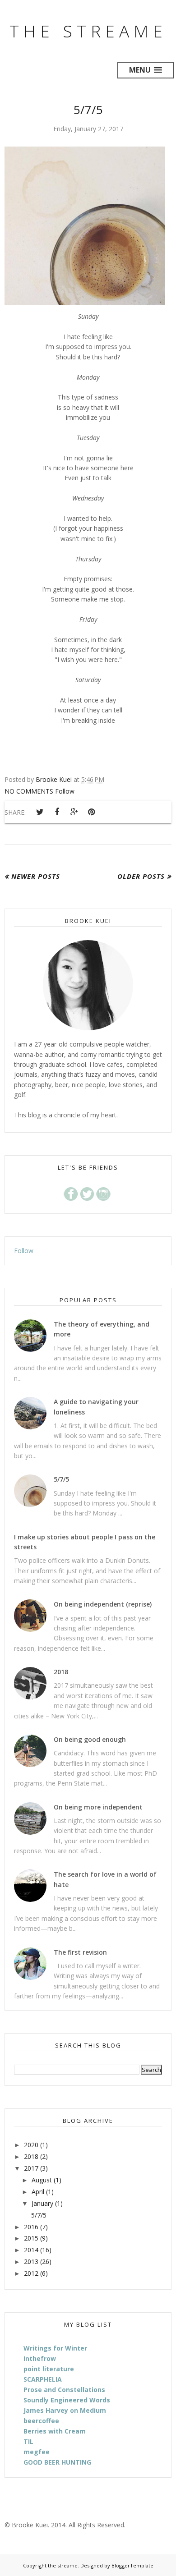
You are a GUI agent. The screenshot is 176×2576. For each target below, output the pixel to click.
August (42, 2180)
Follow (65, 791)
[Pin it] (91, 812)
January (42, 2203)
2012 (31, 2273)
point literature (49, 2369)
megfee (37, 2452)
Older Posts (141, 876)
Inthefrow (40, 2358)
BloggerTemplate (132, 2565)
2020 (31, 2145)
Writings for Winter (55, 2348)
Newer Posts (36, 876)
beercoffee (41, 2421)
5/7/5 (88, 110)
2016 (31, 2227)
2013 (31, 2261)
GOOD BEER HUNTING (57, 2462)
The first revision (80, 1952)
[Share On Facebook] (57, 812)
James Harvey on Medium (65, 2410)
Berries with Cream (55, 2431)
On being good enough (90, 1739)
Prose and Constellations (64, 2390)
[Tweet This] (40, 812)
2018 (61, 1672)
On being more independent (98, 1807)
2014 (31, 2250)
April (38, 2192)
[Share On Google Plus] (74, 812)
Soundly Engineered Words (67, 2400)
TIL (28, 2441)
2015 (31, 2238)
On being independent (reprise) (103, 1604)
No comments (30, 791)
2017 (31, 2168)
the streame (88, 31)
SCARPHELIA (43, 2379)
